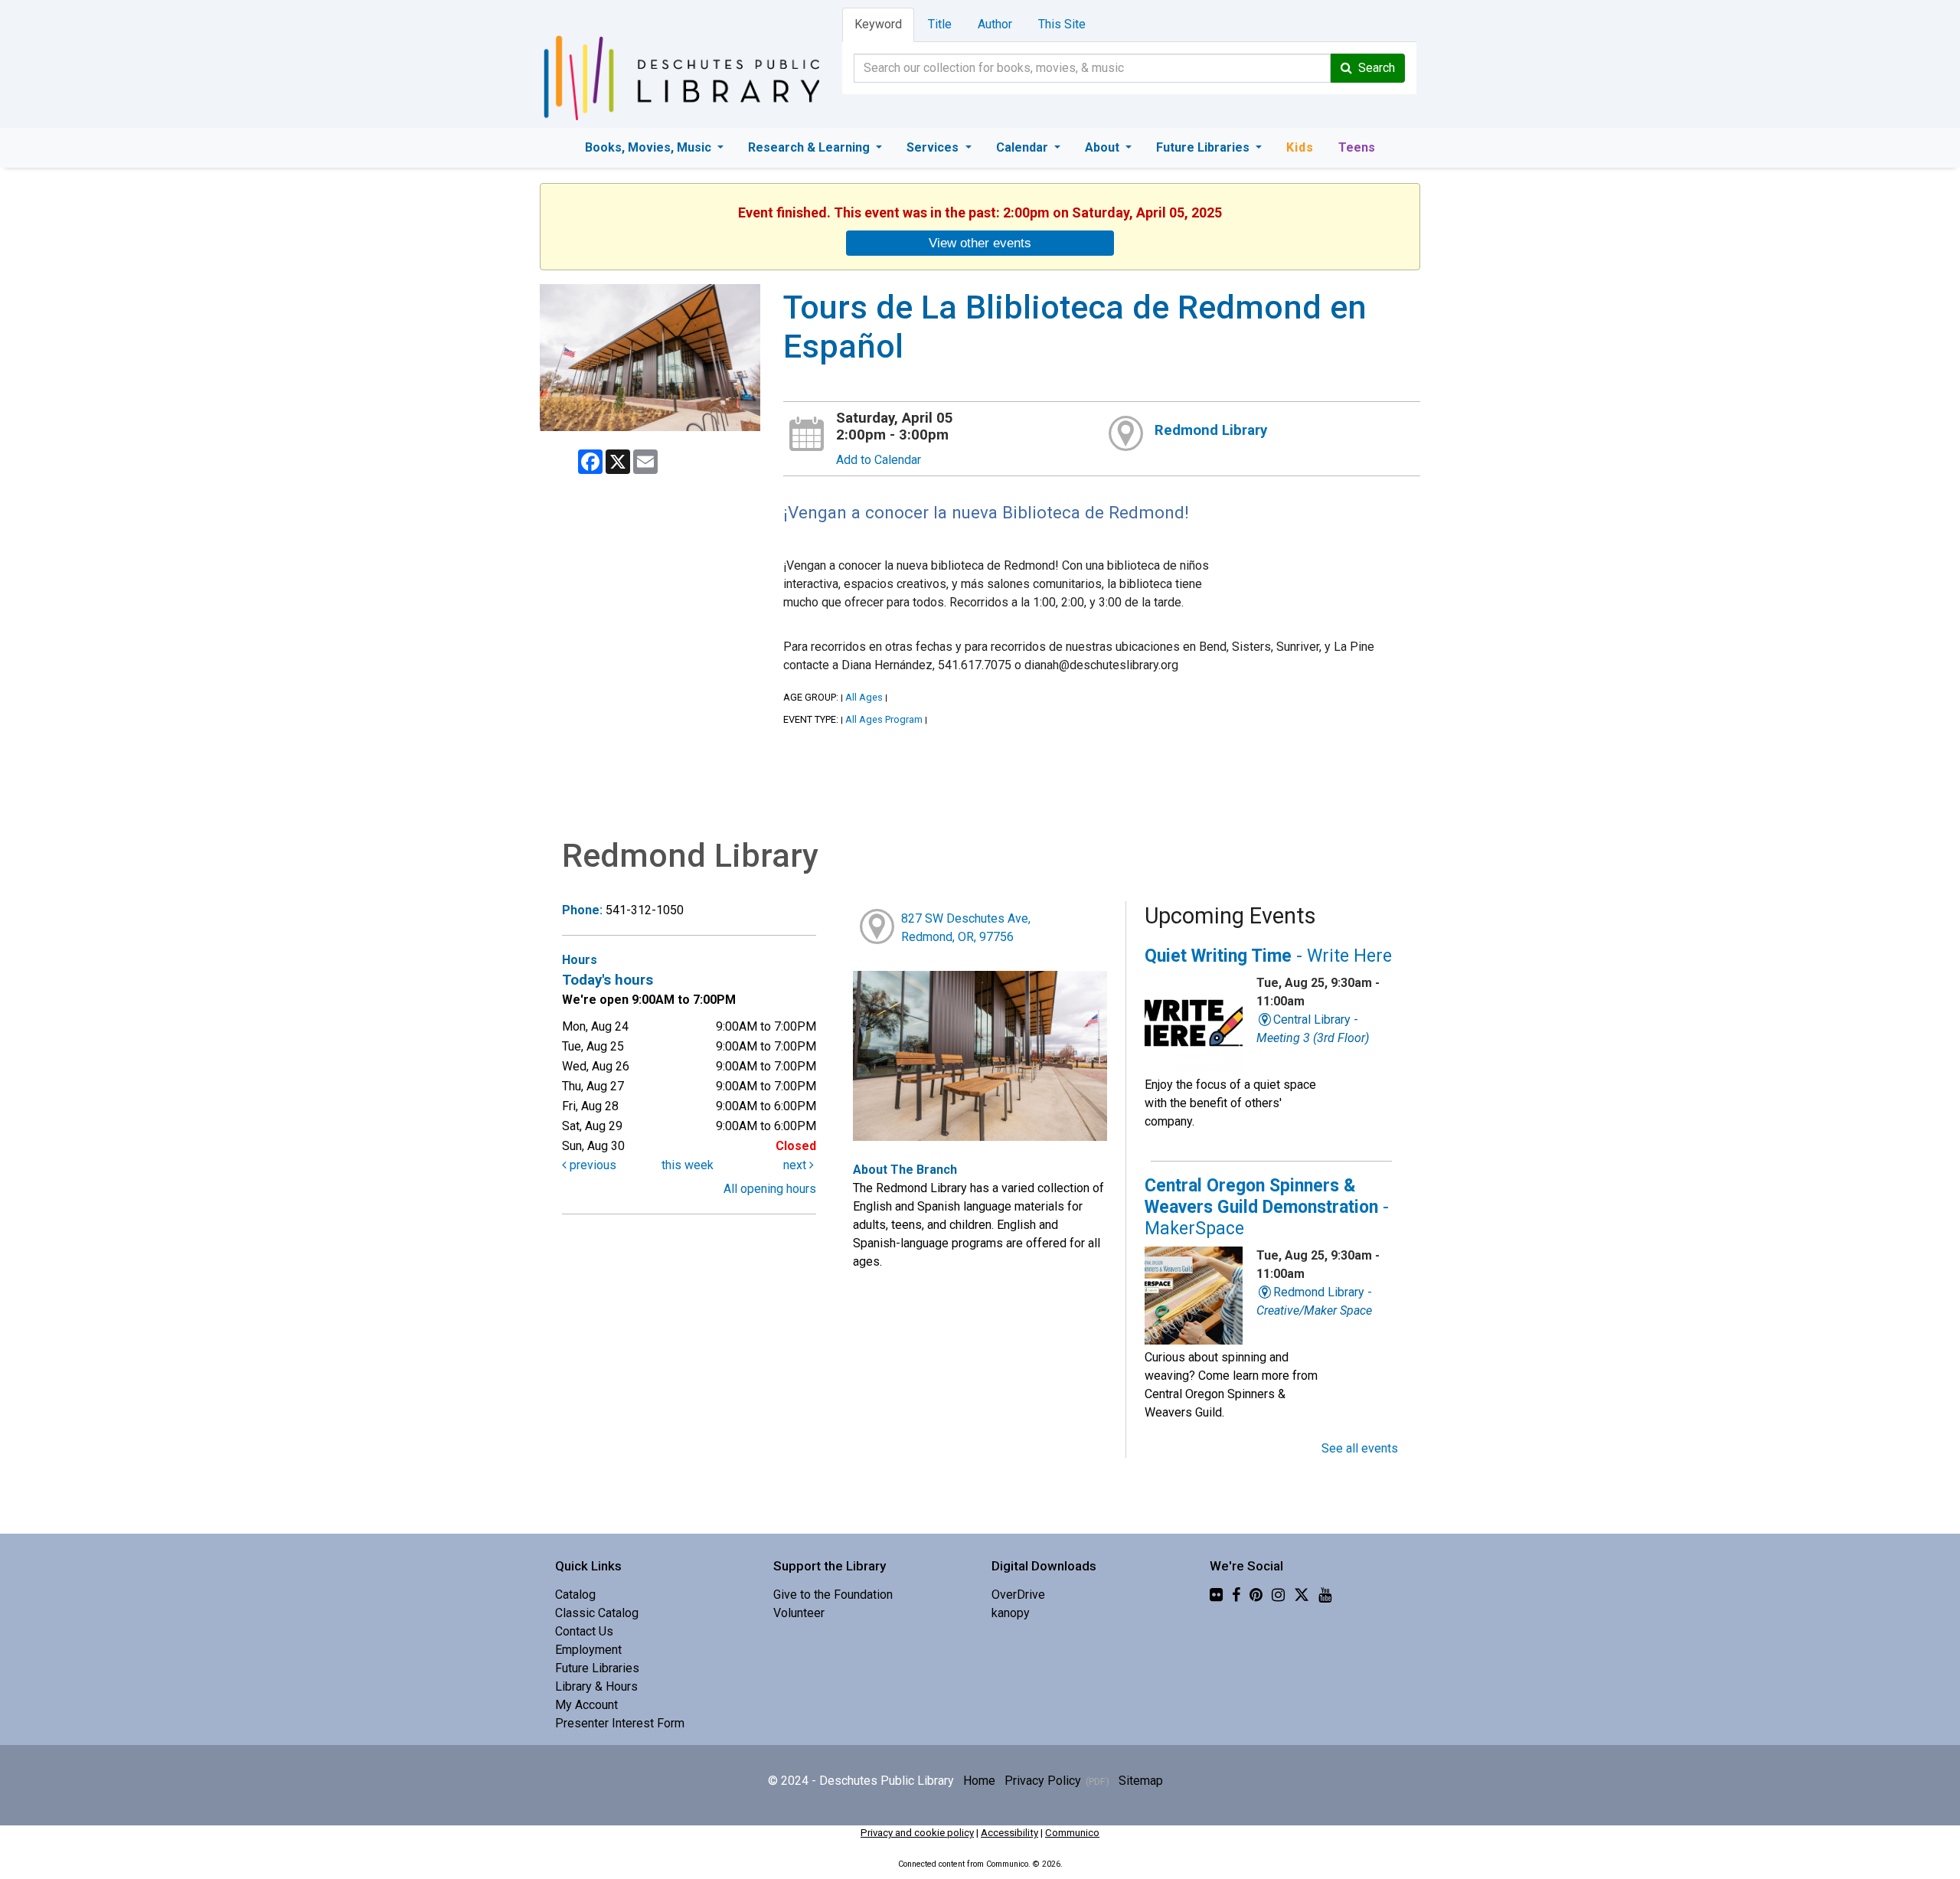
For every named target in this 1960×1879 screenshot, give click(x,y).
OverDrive (1018, 1595)
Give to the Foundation (833, 1595)
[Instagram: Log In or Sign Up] (1278, 1595)
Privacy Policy (1043, 1781)
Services (934, 147)
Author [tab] (995, 24)
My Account (586, 1705)
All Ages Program (884, 719)
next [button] (796, 1165)
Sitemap (1141, 1781)
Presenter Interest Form (620, 1723)
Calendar (1024, 147)
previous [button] (591, 1165)
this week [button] (688, 1165)
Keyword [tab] (878, 24)
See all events (1360, 1448)
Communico (1072, 1833)
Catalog (575, 1595)
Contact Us (584, 1631)
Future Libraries (1204, 147)
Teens (1357, 147)
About (1104, 147)
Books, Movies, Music (650, 147)
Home (979, 1781)
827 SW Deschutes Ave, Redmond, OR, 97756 (966, 928)
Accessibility (1009, 1833)
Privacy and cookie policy (917, 1833)
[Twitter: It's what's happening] (1302, 1595)
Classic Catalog (597, 1613)
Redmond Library (1211, 430)
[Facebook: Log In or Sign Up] (1236, 1595)
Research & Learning (810, 147)
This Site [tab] (1062, 24)
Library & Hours (596, 1686)
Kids (1300, 147)
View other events (980, 243)
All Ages (864, 697)
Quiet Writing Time (1268, 956)
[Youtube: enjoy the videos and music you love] (1325, 1595)
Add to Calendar (879, 460)
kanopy (1011, 1613)
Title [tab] (940, 24)
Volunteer (799, 1613)
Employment (588, 1650)
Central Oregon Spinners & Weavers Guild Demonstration (1267, 1207)
